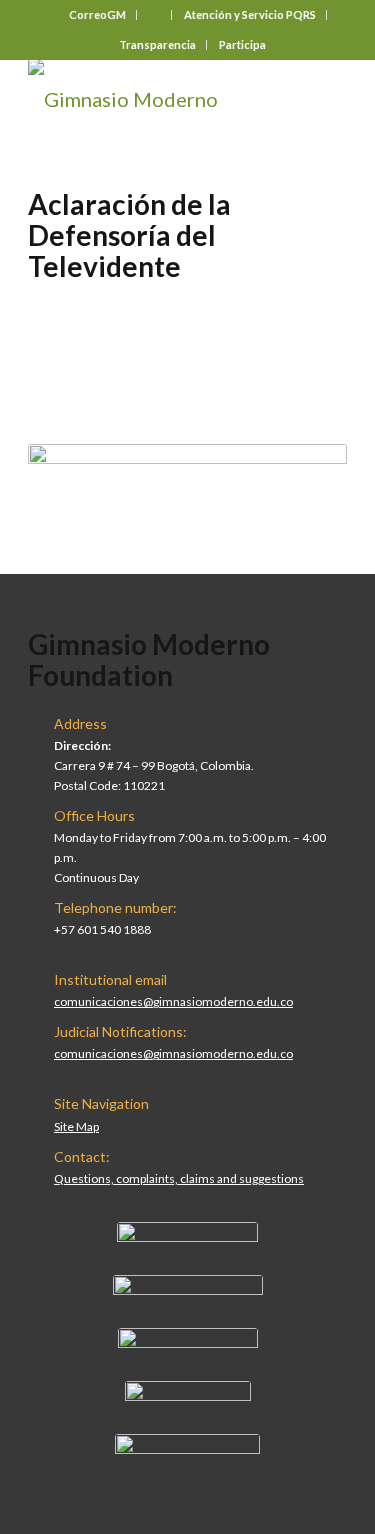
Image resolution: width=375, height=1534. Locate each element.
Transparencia (157, 44)
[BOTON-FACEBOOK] (187, 1237)
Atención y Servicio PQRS (250, 14)
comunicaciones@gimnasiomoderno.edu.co (173, 1001)
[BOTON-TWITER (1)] (188, 1396)
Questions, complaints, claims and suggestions (179, 1178)
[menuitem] (98, 15)
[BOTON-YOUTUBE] (188, 1343)
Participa (242, 44)
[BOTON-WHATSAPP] (187, 1449)
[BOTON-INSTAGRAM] (188, 1290)
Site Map (76, 1126)
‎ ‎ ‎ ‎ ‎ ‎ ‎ (155, 14)
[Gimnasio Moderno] (155, 99)
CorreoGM (97, 14)
